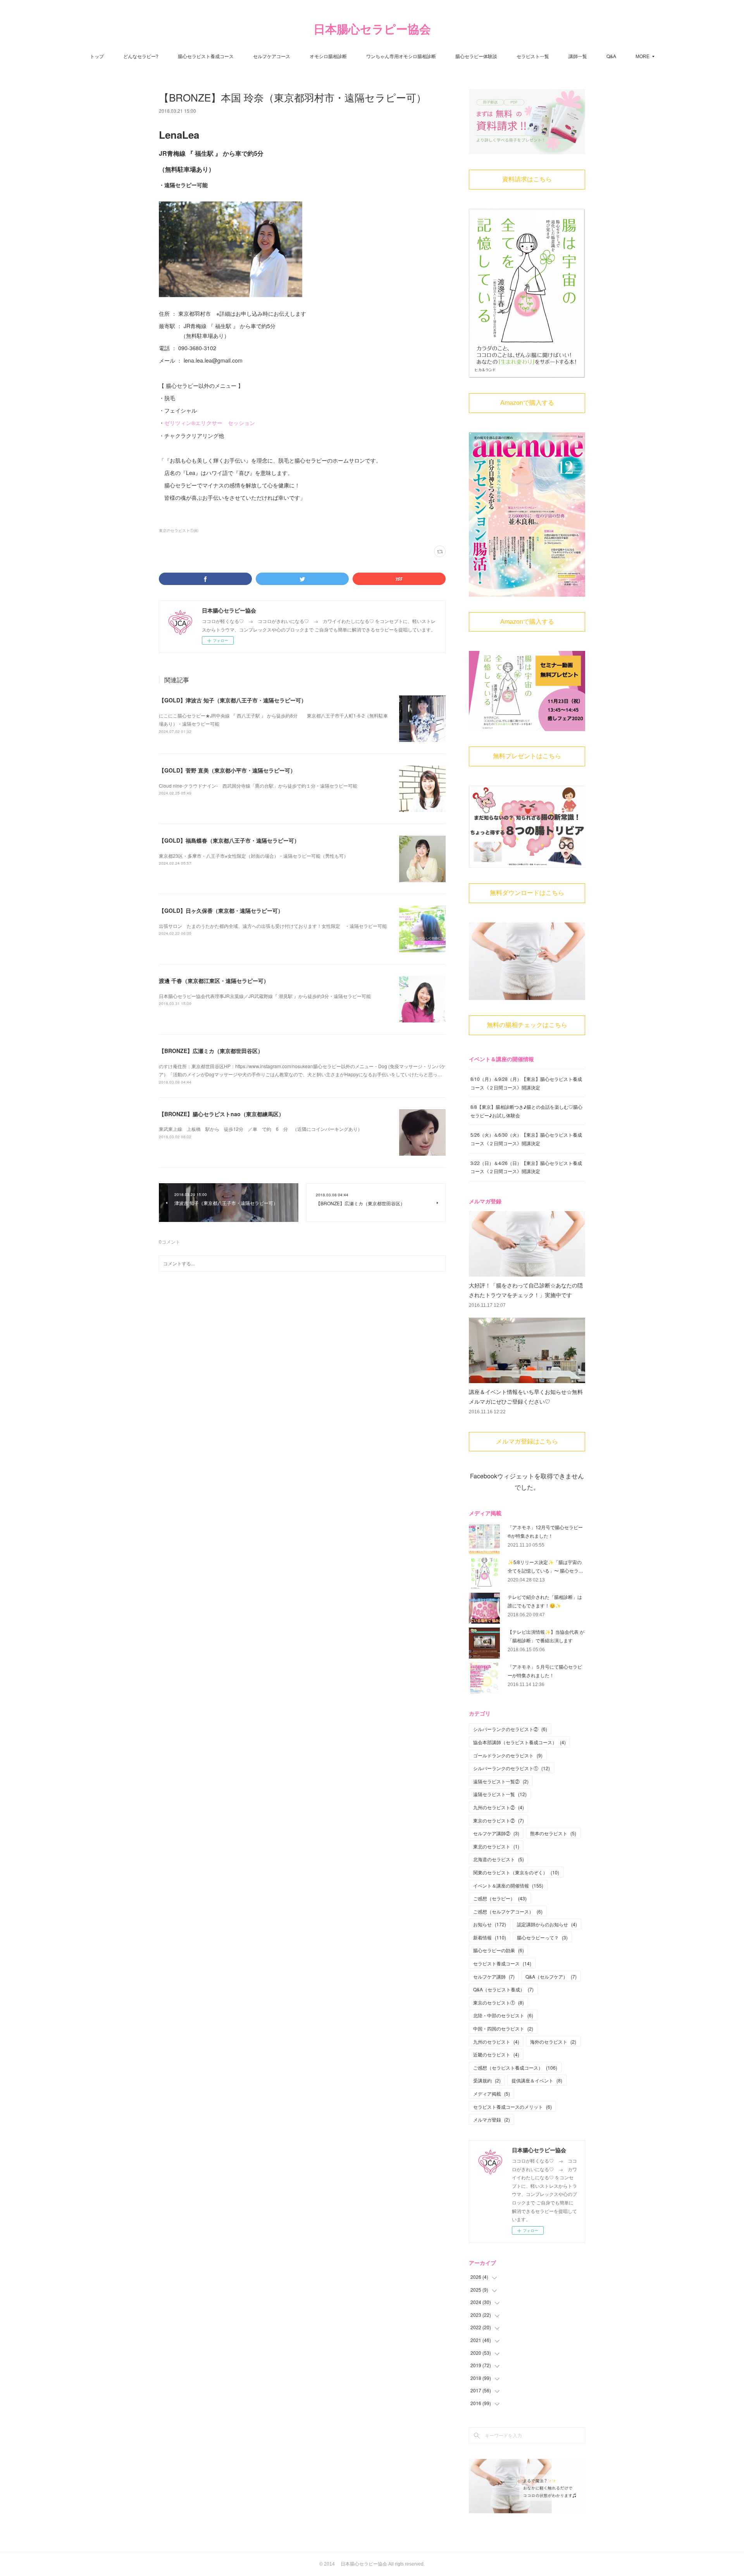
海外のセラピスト (553, 2042)
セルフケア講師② (496, 1833)
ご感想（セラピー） (500, 1898)
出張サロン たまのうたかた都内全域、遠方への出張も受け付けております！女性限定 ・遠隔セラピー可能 (273, 926)
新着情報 (490, 1937)
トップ (97, 56)
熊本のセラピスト (553, 1833)
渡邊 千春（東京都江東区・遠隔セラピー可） (214, 981)
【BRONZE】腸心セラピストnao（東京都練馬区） (221, 1114)
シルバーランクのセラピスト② (510, 1729)
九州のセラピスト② (499, 1807)
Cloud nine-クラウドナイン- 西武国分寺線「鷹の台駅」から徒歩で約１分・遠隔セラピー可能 (258, 786)
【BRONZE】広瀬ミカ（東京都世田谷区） (211, 1051)
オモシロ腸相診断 (328, 56)
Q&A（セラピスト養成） (503, 1989)
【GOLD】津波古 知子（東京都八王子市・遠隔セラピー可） (233, 700)
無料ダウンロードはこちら (527, 893)
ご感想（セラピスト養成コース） (515, 2068)
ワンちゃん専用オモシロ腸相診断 (401, 56)
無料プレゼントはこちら (527, 756)
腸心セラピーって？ (542, 1937)
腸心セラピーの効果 (499, 1950)
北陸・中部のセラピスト (503, 2015)
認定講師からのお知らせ (547, 1924)
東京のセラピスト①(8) (179, 530)
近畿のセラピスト (496, 2054)
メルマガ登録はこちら (527, 1441)
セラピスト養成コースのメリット (512, 2107)
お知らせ (490, 1924)
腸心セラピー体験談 (476, 56)
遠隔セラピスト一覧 (500, 1794)
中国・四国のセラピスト (503, 2028)
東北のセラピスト (496, 1846)
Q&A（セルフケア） (551, 1976)
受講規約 (487, 2080)
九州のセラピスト (496, 2042)
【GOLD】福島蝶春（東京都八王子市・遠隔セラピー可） (229, 840)
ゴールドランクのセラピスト (508, 1755)
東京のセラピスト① (499, 2002)
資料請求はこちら (527, 179)
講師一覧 (578, 56)
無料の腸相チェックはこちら (527, 1025)
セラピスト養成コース (502, 1963)
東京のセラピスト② (499, 1820)
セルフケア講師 (494, 1976)
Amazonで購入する (527, 403)
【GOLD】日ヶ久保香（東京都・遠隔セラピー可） (221, 910)
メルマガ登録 (492, 2119)
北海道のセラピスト (499, 1859)
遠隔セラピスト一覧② (501, 1781)
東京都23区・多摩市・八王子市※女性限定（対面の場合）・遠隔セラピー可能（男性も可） (254, 856)
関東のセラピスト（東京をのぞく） (516, 1872)
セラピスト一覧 (533, 56)
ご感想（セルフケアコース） (508, 1911)
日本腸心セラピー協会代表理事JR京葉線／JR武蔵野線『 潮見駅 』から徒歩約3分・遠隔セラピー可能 (265, 996)
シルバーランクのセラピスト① (511, 1768)
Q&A (611, 56)
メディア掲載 (492, 2093)
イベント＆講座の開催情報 (508, 1885)
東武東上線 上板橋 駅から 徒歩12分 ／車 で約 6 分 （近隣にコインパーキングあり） (261, 1129)
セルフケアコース (272, 56)
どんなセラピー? (141, 56)
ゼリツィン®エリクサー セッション (210, 423)
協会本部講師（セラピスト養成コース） (519, 1742)
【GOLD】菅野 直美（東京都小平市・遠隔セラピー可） (227, 770)
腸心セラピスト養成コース (206, 56)
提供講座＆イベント (537, 2080)
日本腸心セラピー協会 (372, 29)
